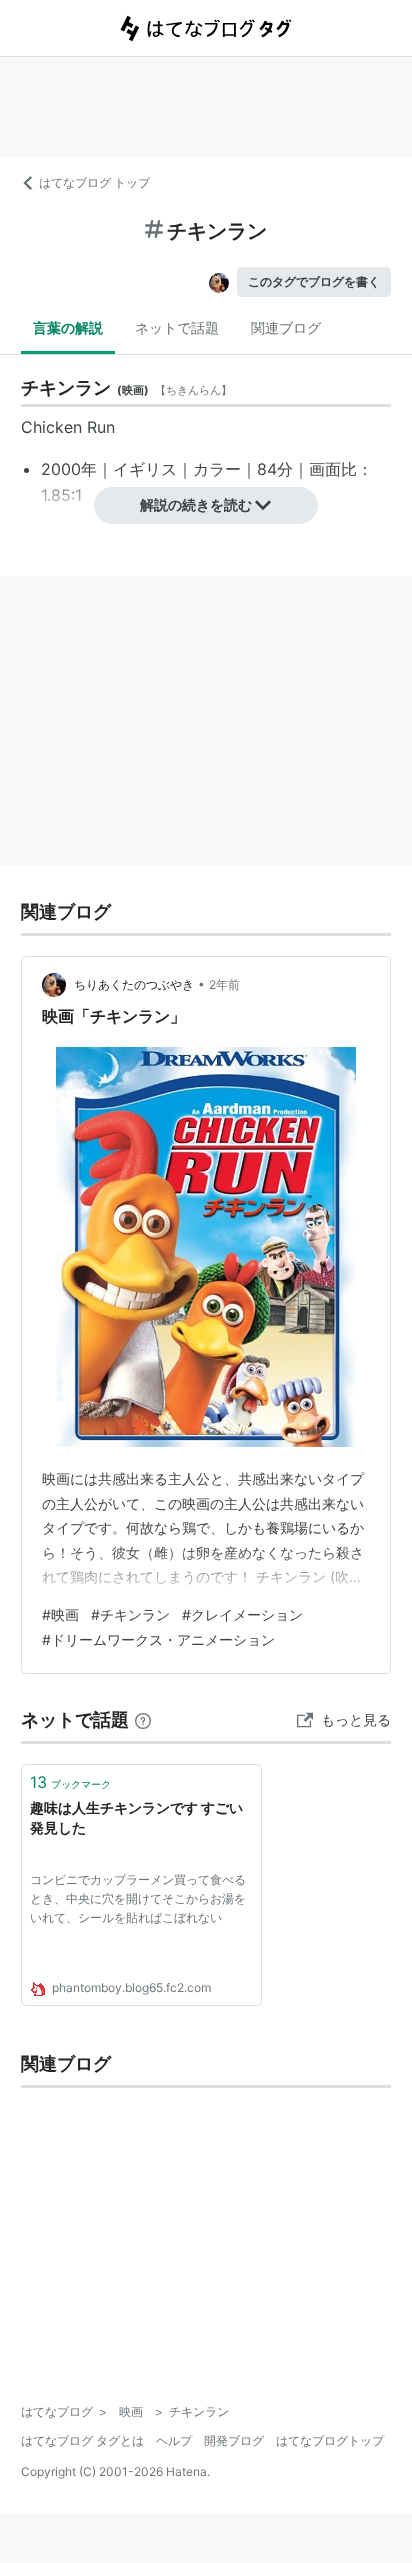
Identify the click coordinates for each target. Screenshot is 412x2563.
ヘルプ (174, 2440)
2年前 (224, 984)
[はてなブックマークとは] (143, 1719)
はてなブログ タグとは (82, 2440)
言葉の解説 (68, 327)
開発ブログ (234, 2440)
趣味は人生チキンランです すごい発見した (136, 1817)
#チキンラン (130, 1614)
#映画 (60, 1614)
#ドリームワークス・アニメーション (158, 1639)
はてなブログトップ (330, 2440)
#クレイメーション (242, 1614)
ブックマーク (70, 1782)
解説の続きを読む (196, 504)
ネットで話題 (177, 327)
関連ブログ (286, 327)
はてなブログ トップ (94, 182)
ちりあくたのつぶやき (134, 984)
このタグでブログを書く (314, 281)
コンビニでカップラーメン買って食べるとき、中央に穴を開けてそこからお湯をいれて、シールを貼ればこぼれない (138, 1898)
